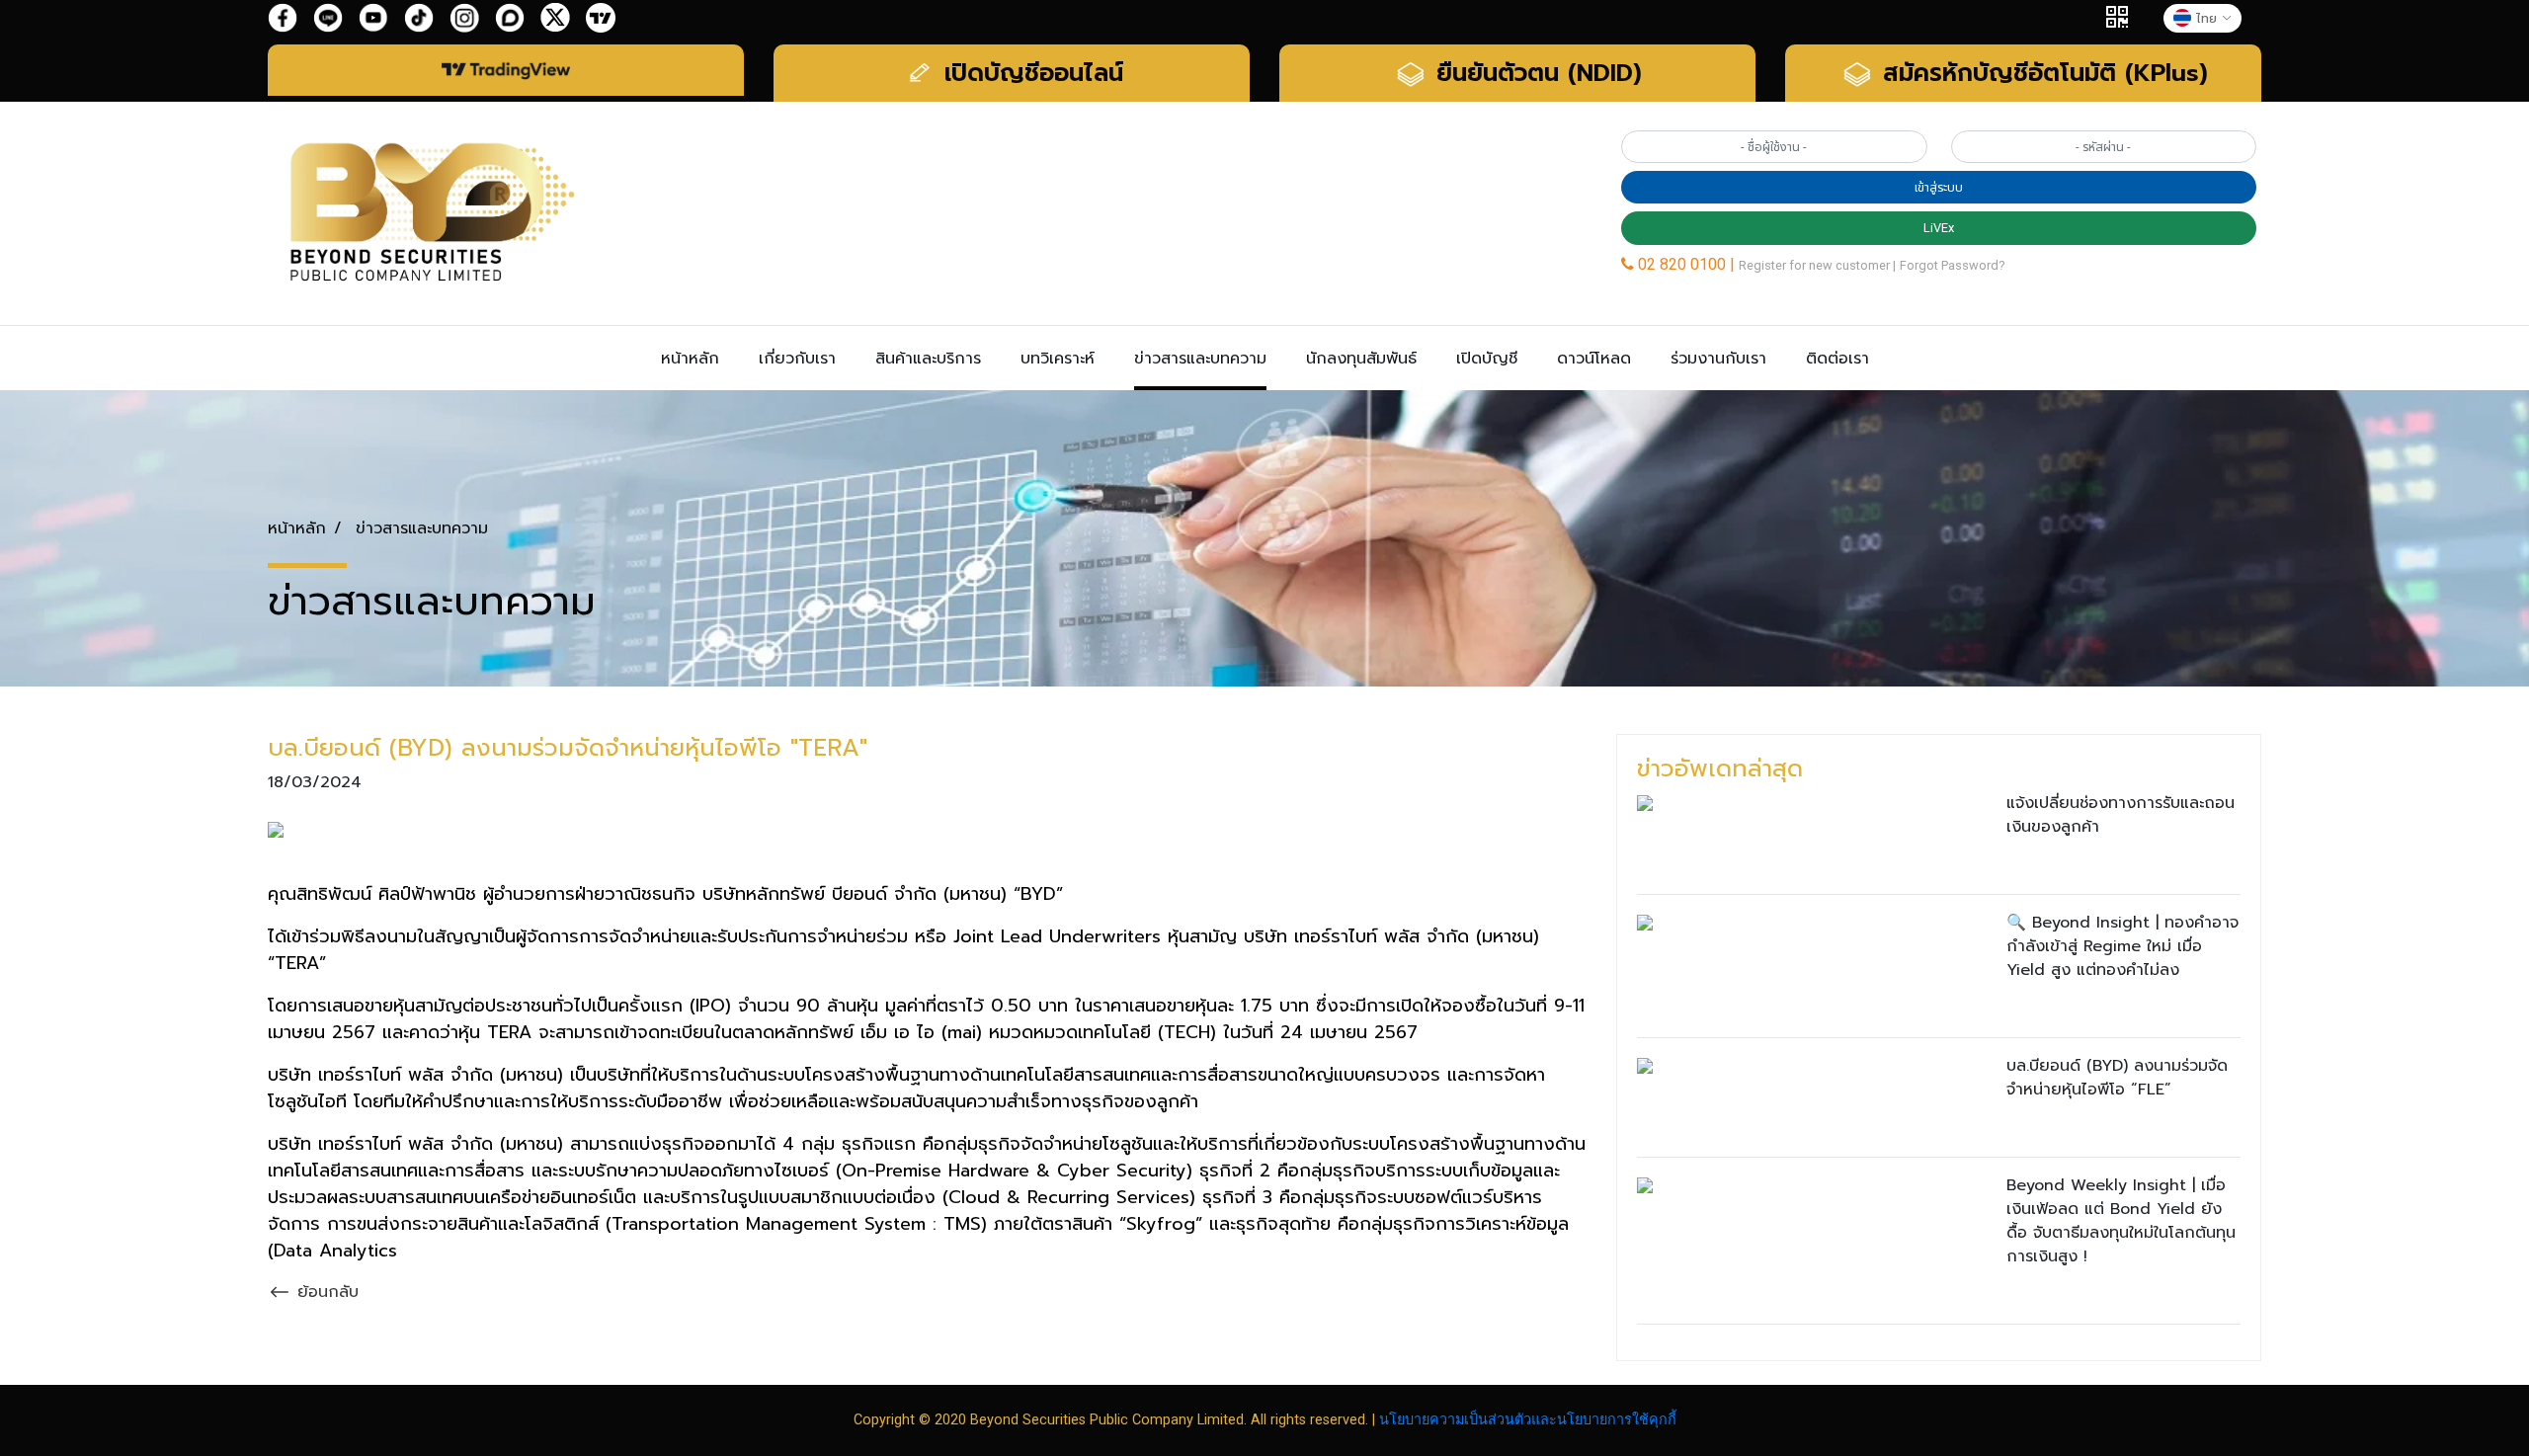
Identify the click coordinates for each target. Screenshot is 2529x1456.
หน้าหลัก (690, 359)
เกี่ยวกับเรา (797, 359)
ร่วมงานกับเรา (1718, 359)
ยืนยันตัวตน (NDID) (1535, 73)
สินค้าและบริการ (928, 359)
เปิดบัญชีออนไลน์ (1029, 73)
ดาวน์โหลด (1594, 359)
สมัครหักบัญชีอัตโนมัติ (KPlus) (2041, 73)
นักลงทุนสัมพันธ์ (1361, 359)
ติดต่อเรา (1837, 359)
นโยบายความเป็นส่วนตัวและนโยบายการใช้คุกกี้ (1528, 1420)
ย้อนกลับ (325, 1292)
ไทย (2206, 18)
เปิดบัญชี (1487, 359)
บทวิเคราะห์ (1058, 359)
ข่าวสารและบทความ (1200, 359)
